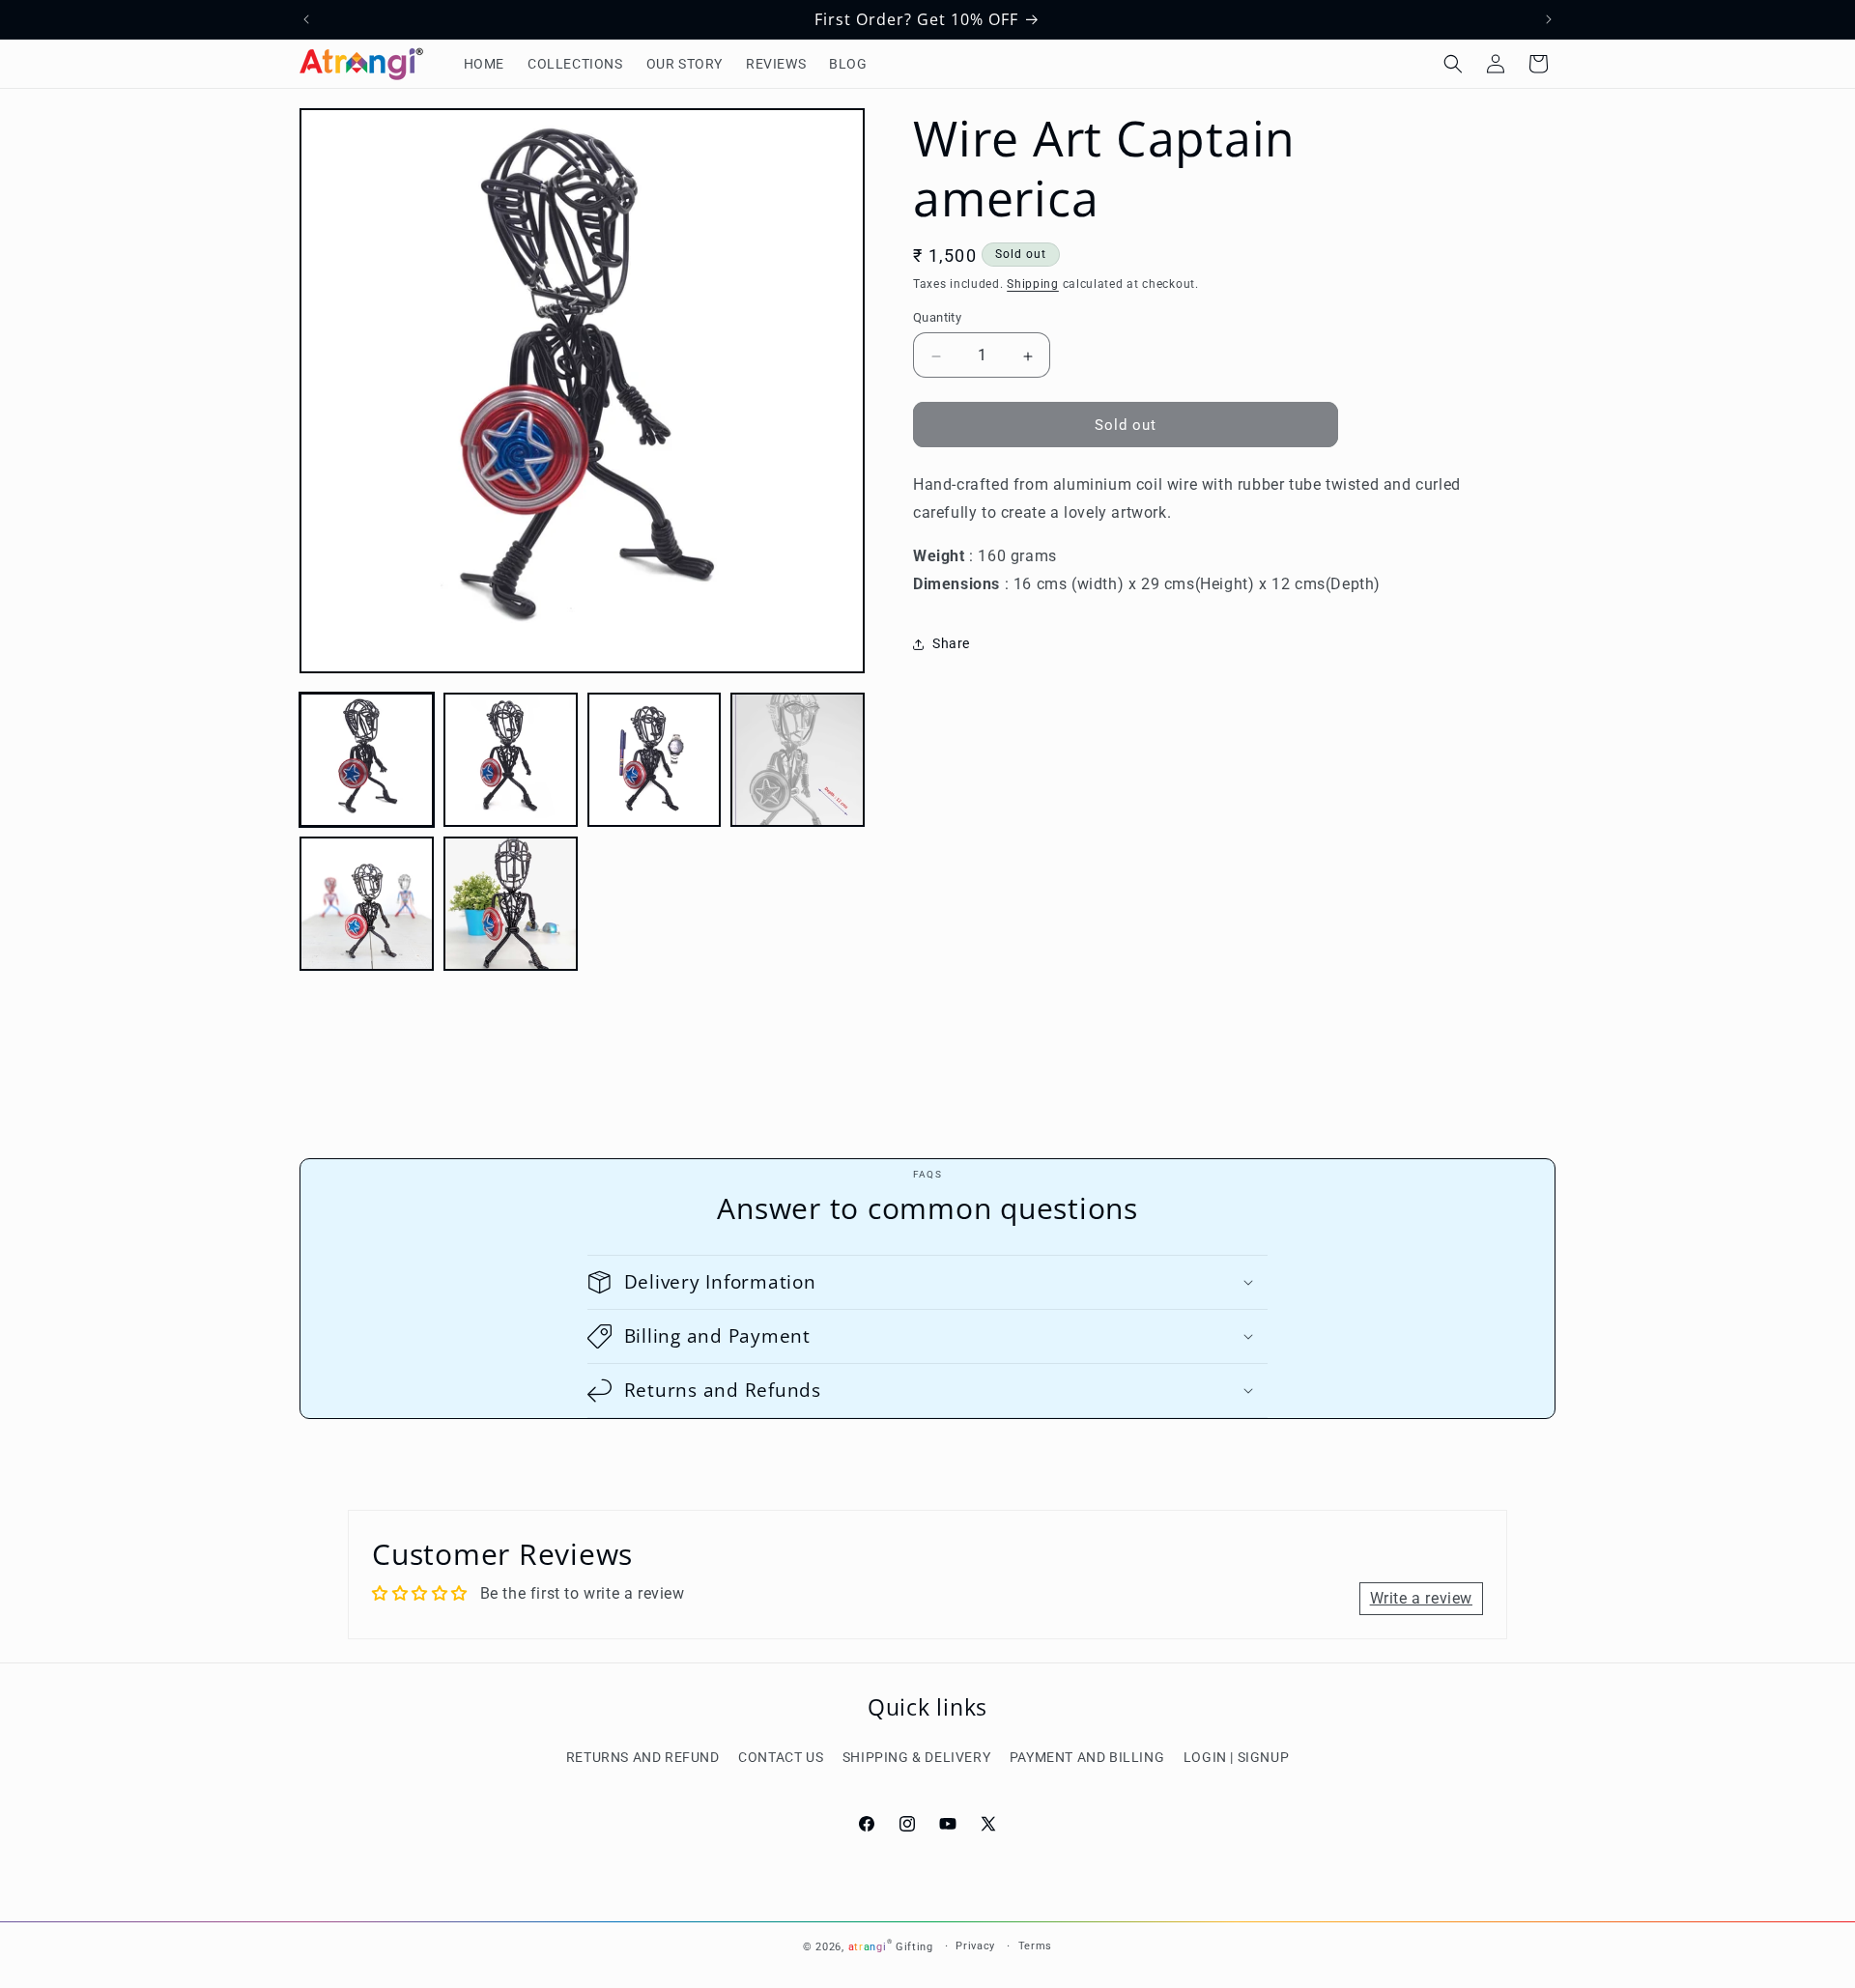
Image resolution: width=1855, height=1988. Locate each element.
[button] (1453, 64)
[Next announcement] (1549, 19)
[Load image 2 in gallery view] (511, 760)
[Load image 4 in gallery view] (798, 760)
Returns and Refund (643, 1757)
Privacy (975, 1946)
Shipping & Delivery (916, 1757)
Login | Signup (1236, 1757)
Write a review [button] (1421, 1598)
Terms (1036, 1946)
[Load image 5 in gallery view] (367, 904)
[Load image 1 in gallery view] (367, 760)
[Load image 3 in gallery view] (655, 760)
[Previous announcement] (306, 19)
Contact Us (781, 1757)
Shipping (1033, 284)
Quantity (937, 318)
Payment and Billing (1087, 1757)
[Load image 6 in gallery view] (511, 904)
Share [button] (951, 644)
